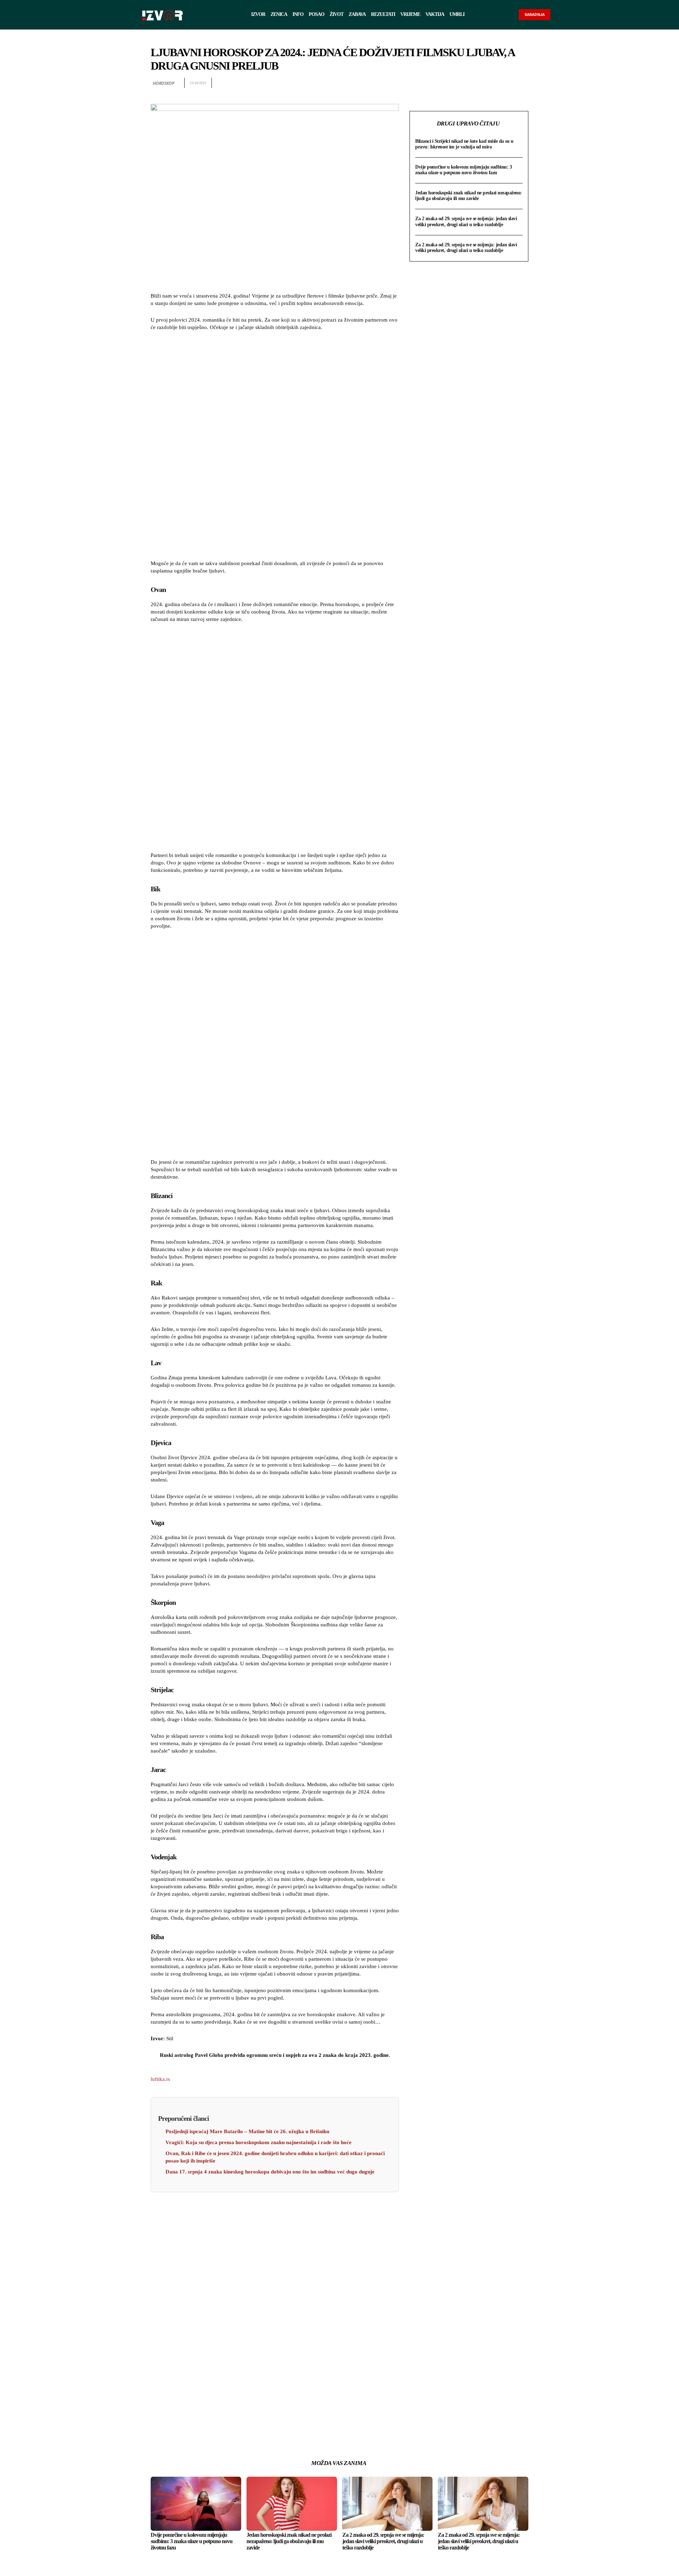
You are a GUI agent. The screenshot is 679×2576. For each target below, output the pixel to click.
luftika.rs (160, 2079)
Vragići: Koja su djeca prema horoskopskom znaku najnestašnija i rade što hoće (259, 2142)
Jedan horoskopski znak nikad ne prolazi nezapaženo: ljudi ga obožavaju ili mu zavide (469, 196)
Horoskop (163, 83)
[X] (472, 83)
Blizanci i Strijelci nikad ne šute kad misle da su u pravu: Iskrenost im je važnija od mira (464, 144)
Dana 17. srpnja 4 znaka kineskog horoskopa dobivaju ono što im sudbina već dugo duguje (270, 2172)
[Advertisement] (275, 446)
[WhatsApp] (489, 83)
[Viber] (521, 83)
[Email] (505, 83)
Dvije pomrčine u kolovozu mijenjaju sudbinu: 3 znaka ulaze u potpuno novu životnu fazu (463, 170)
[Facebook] (456, 83)
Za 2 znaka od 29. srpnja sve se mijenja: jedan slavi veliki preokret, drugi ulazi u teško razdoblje (466, 221)
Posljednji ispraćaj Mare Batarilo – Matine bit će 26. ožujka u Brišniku (247, 2131)
